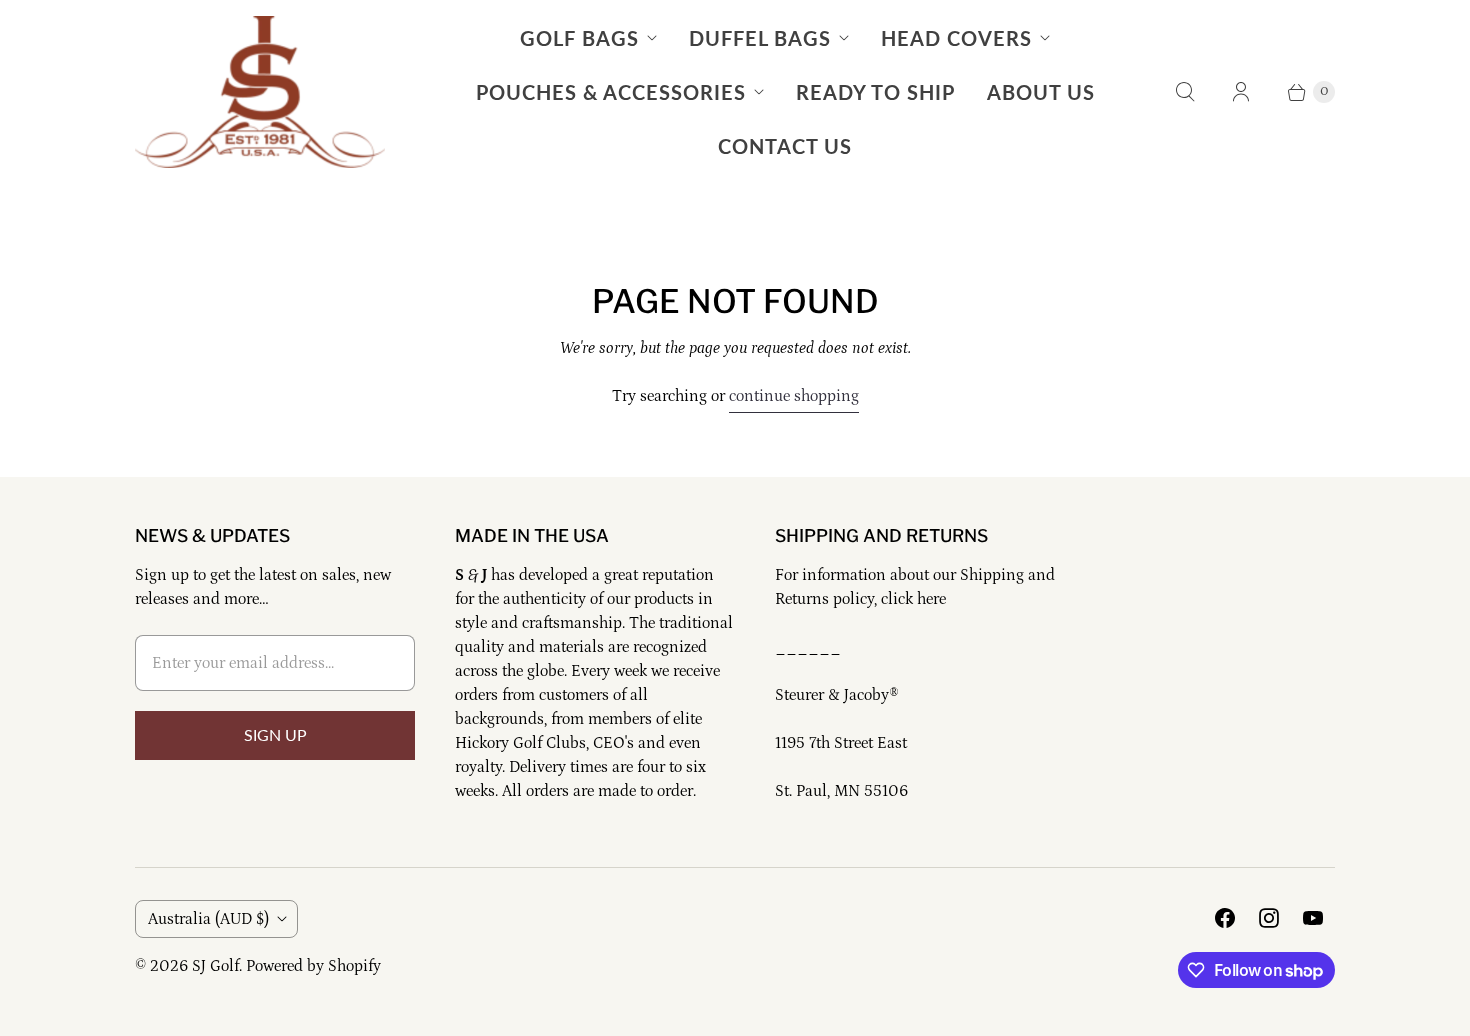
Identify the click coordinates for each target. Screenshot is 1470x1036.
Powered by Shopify (313, 966)
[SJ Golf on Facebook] (1225, 918)
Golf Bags (579, 38)
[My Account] (1241, 92)
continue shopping (794, 396)
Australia (208, 919)
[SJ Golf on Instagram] (1269, 918)
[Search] (1185, 92)
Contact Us (785, 146)
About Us (1041, 92)
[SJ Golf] (260, 92)
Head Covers (956, 38)
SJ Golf (215, 966)
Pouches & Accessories (611, 92)
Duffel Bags (760, 38)
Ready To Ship (875, 92)
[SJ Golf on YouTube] (1313, 918)
